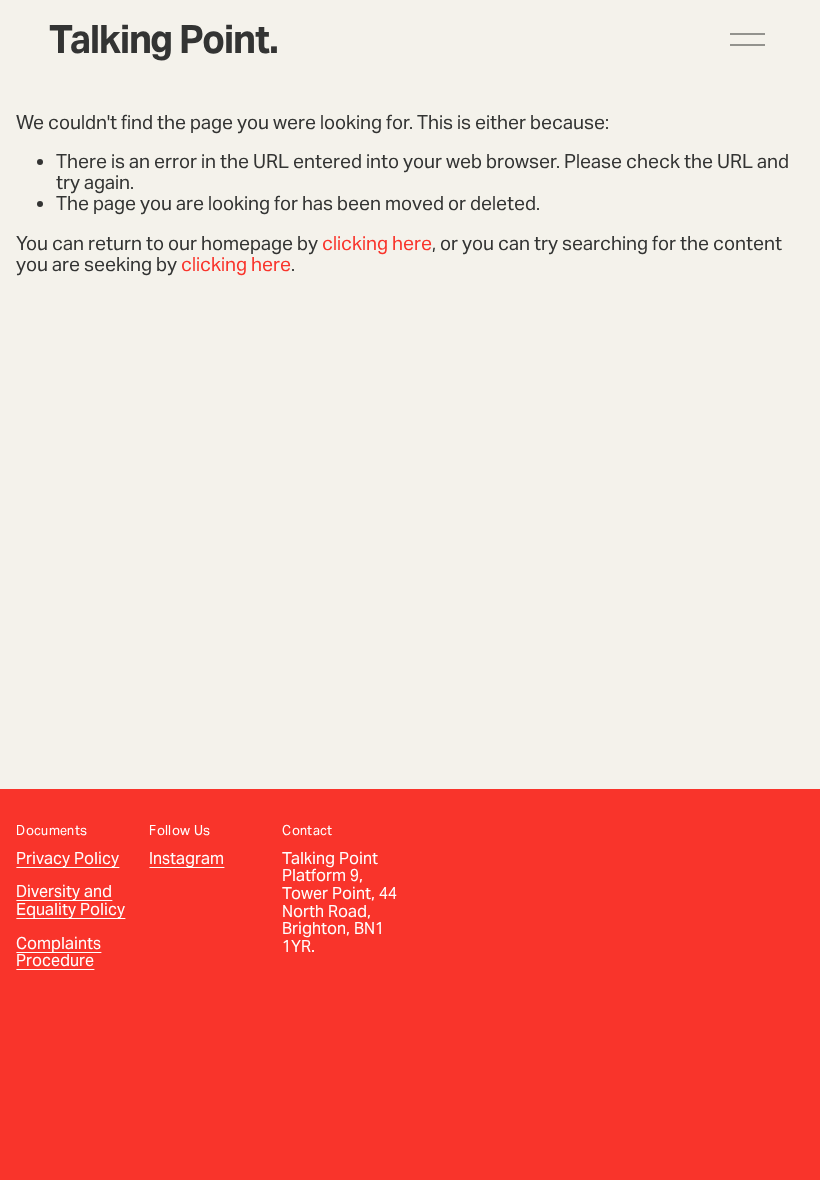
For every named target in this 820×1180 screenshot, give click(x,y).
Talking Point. (163, 39)
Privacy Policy (67, 859)
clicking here (377, 243)
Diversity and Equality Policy (70, 900)
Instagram (186, 859)
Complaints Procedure (58, 952)
